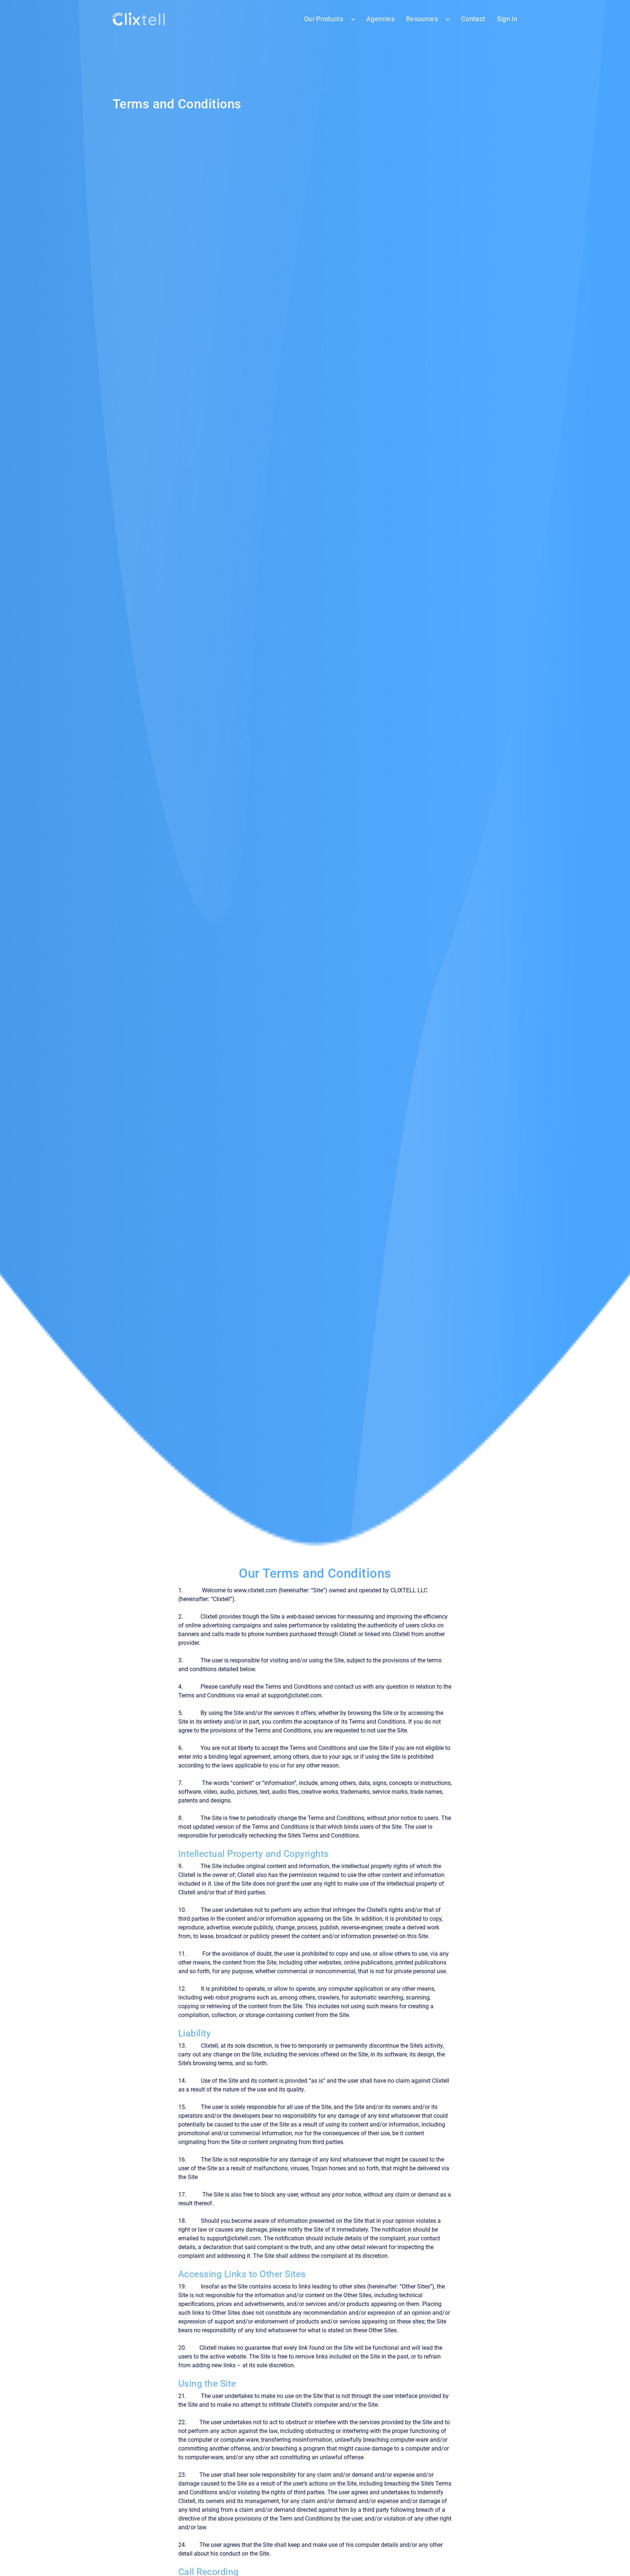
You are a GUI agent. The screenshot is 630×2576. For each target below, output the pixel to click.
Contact (473, 19)
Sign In (507, 19)
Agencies (380, 19)
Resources (422, 19)
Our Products (324, 19)
